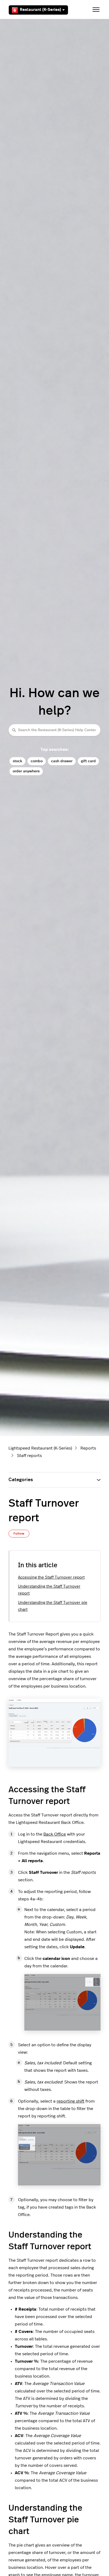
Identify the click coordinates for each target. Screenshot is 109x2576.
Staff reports (29, 1456)
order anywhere (26, 771)
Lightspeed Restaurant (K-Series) (40, 1448)
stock (17, 761)
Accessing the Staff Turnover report (51, 1577)
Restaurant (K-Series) (40, 10)
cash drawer (62, 761)
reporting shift (71, 2101)
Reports (88, 1448)
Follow (19, 1533)
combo (37, 761)
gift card (88, 761)
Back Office (55, 1834)
